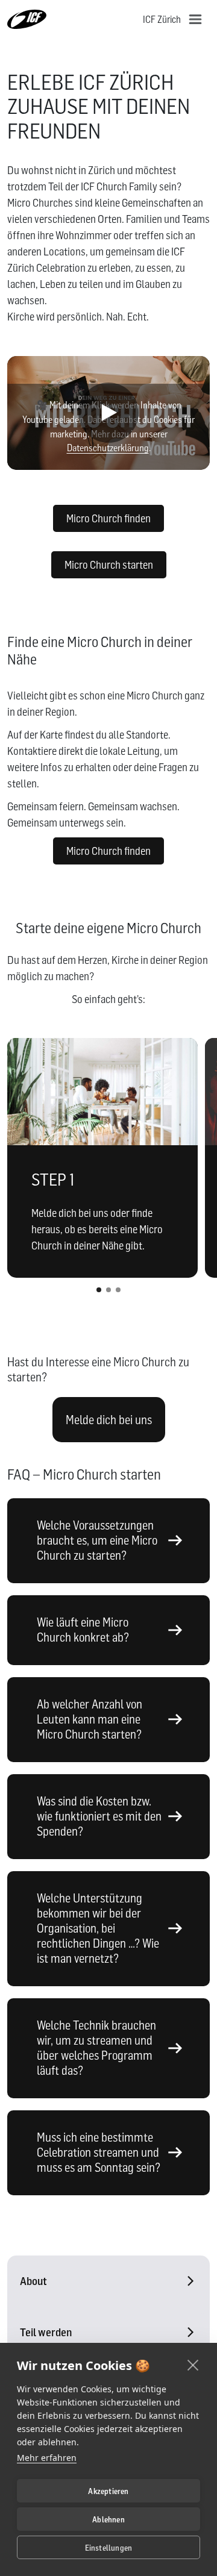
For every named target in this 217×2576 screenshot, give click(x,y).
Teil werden (46, 2332)
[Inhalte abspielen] (108, 413)
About (33, 2281)
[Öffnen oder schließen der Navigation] (195, 19)
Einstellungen (109, 2548)
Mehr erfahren (47, 2458)
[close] (193, 2365)
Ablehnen (108, 2519)
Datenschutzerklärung (108, 448)
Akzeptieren (108, 2491)
